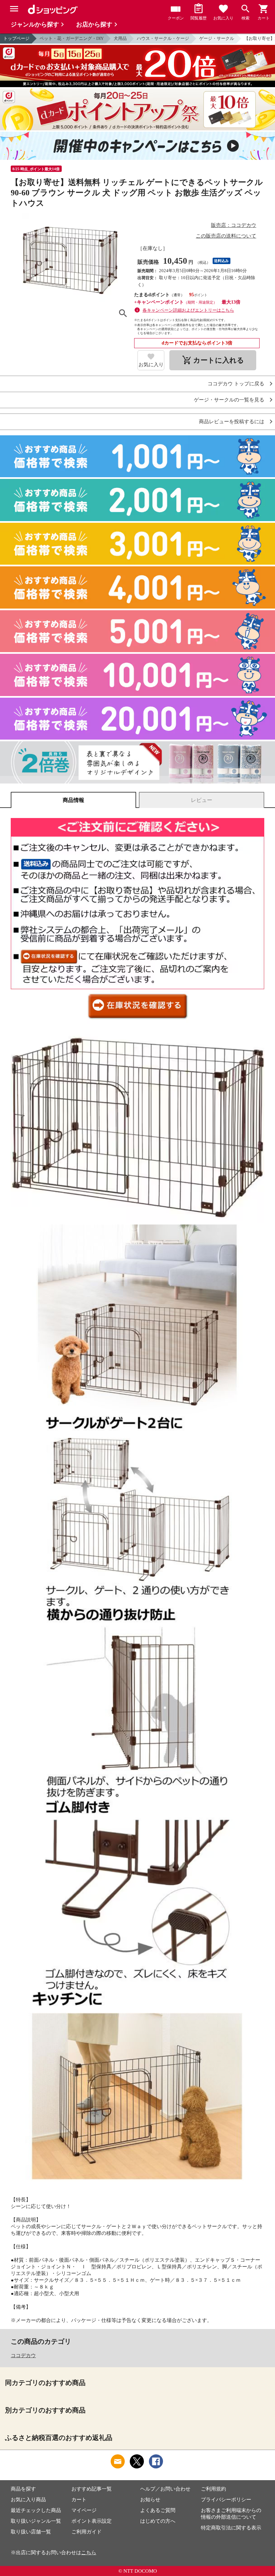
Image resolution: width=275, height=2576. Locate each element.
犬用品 (120, 38)
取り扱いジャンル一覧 (36, 2521)
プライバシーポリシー (226, 2500)
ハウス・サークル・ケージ (163, 38)
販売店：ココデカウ (234, 225)
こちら (89, 2553)
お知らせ (150, 2500)
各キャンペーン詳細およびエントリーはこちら (188, 310)
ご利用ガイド (87, 2532)
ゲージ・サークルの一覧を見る (229, 400)
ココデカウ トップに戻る (236, 384)
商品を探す (23, 2489)
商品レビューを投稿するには (232, 422)
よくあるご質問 (158, 2510)
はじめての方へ (158, 2521)
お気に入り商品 (28, 2500)
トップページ (16, 38)
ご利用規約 (213, 2489)
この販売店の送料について (226, 236)
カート (79, 2500)
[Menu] (14, 9)
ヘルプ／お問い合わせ (165, 2489)
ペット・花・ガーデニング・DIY (72, 38)
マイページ (84, 2510)
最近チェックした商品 (36, 2510)
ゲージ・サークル (217, 38)
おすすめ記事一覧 (92, 2489)
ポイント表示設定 (92, 2521)
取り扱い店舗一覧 (31, 2532)
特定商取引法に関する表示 (231, 2528)
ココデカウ (23, 2355)
